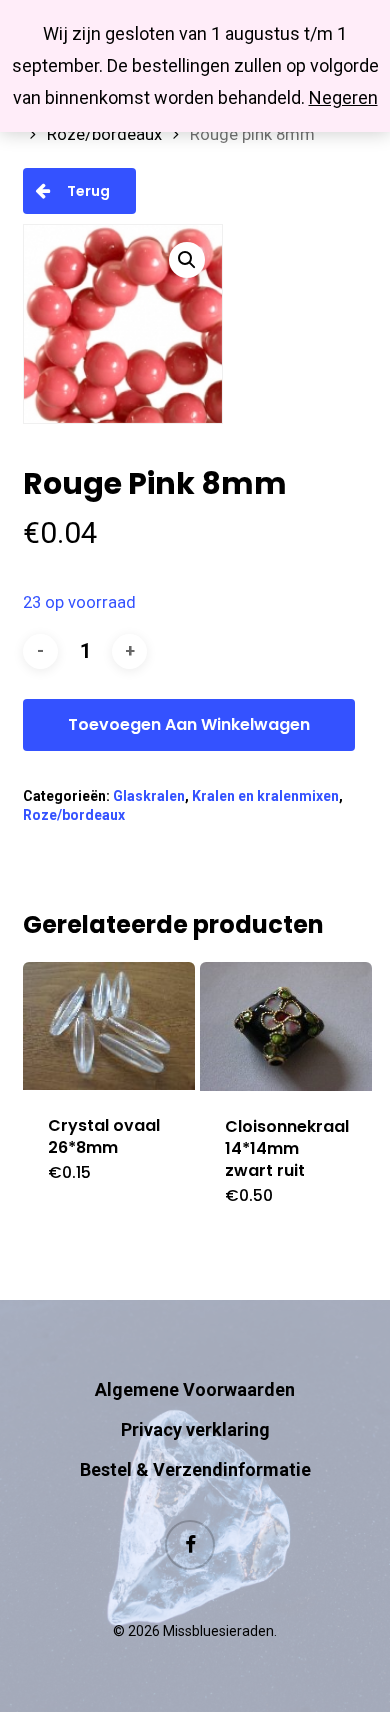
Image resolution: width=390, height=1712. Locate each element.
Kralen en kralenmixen (265, 796)
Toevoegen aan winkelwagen (189, 724)
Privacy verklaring (195, 1429)
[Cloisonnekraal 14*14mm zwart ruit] (286, 1026)
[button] (187, 260)
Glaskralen (149, 796)
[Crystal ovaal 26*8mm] (109, 1026)
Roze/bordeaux (104, 134)
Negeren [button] (343, 97)
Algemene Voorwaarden (195, 1389)
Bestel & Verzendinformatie (195, 1469)
